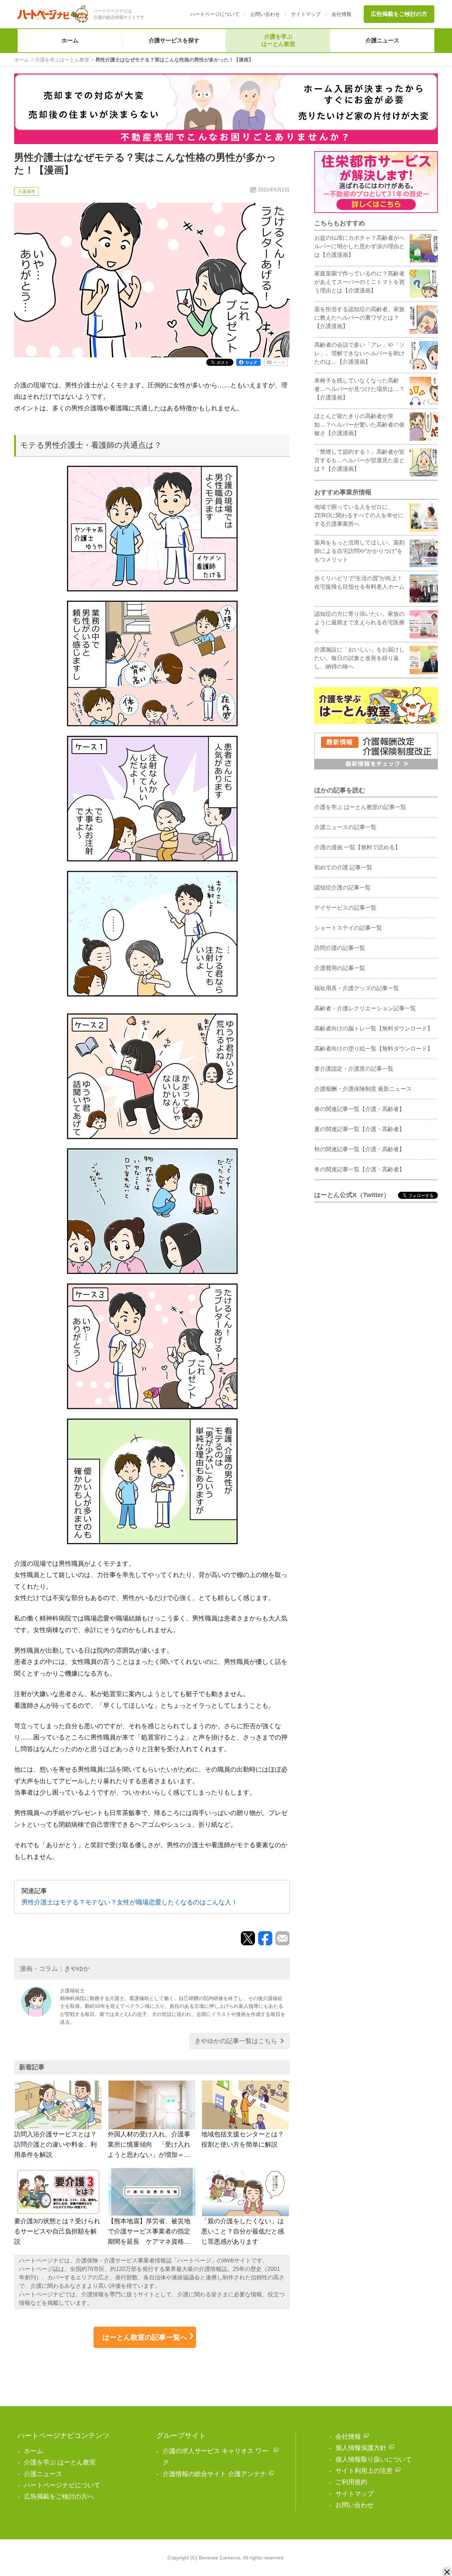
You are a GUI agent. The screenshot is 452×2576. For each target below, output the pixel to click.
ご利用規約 (351, 2482)
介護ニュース (382, 40)
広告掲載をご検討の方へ (59, 2497)
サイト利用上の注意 (364, 2471)
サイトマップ (306, 14)
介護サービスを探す (174, 40)
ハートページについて (215, 14)
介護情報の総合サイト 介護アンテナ (215, 2474)
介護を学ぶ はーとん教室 (60, 2462)
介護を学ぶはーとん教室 (278, 40)
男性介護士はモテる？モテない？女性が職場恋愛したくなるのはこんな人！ (130, 1902)
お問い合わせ (265, 14)
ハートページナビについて (62, 2485)
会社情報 (341, 14)
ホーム (70, 40)
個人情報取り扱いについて (374, 2459)
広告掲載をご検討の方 (399, 14)
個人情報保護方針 (361, 2448)
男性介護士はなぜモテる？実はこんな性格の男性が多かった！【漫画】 (174, 60)
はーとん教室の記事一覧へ (145, 2337)
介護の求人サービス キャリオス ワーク (215, 2457)
